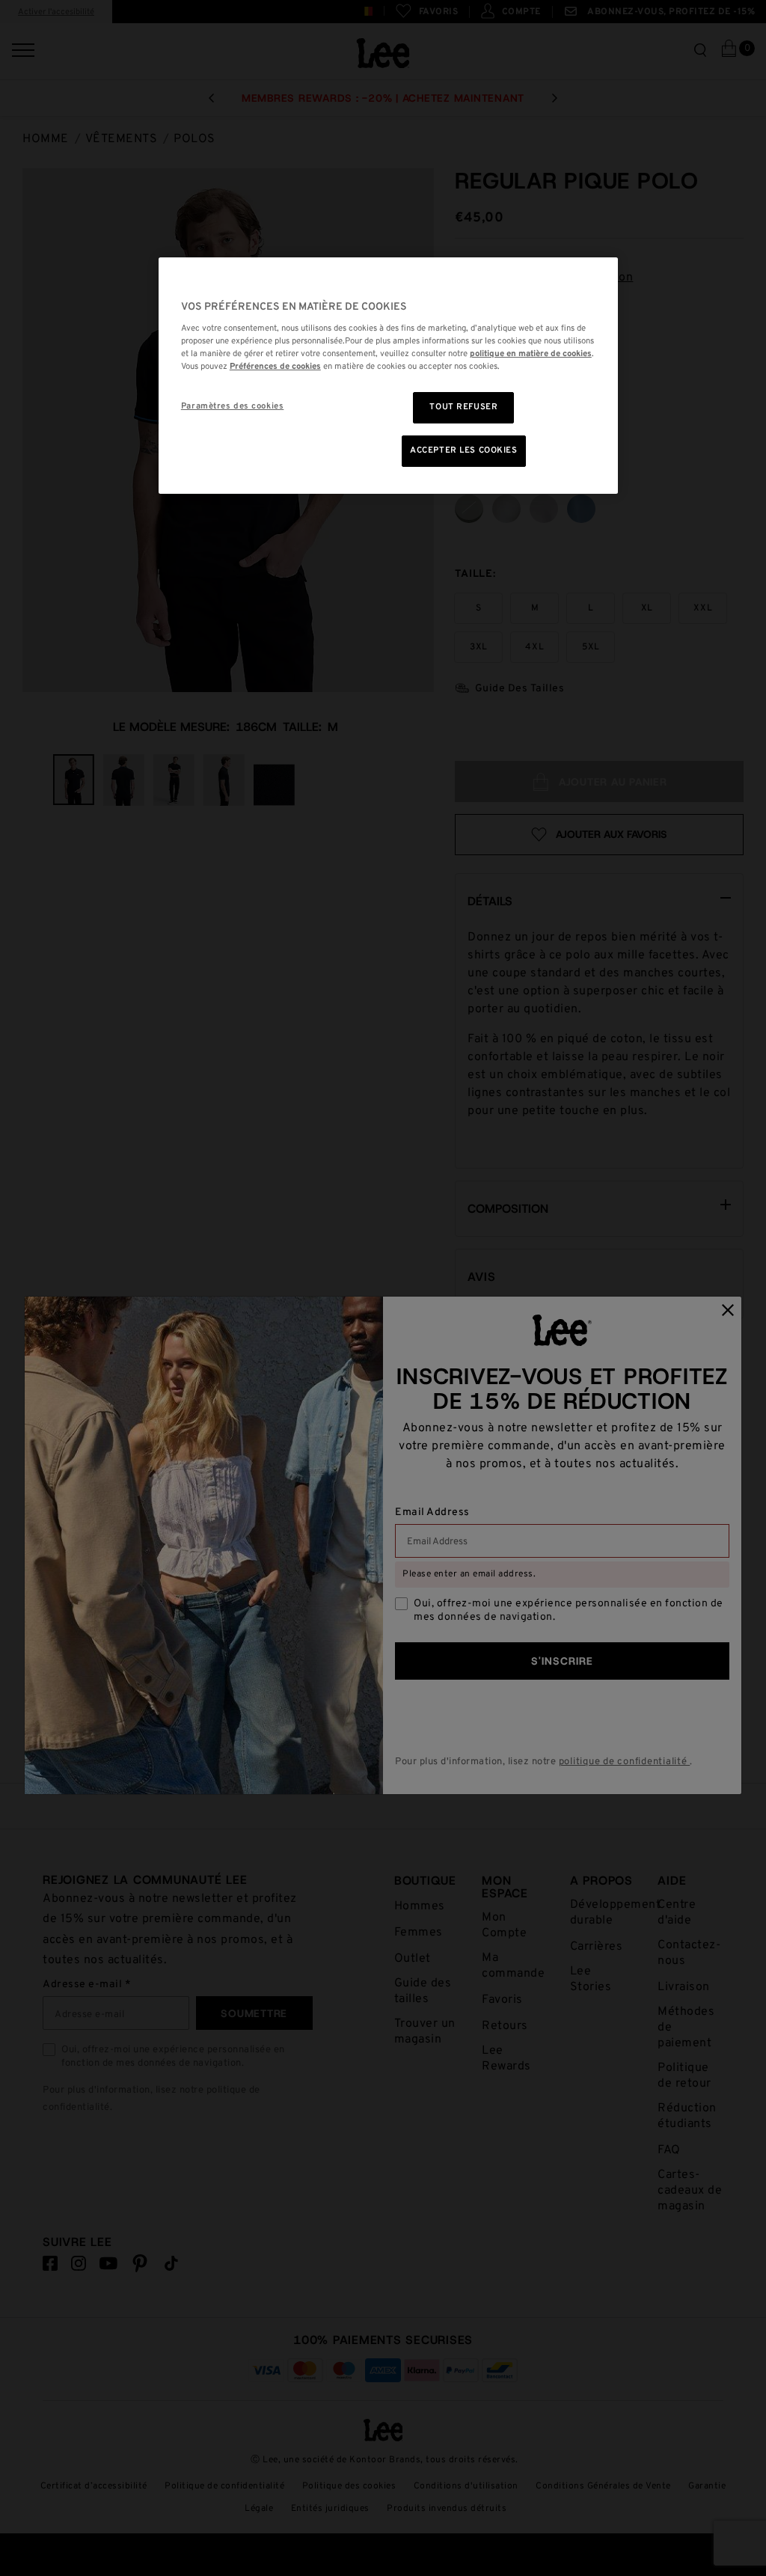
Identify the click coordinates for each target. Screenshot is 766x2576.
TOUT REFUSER (463, 407)
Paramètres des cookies (233, 406)
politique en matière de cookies (531, 354)
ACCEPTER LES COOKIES (463, 450)
